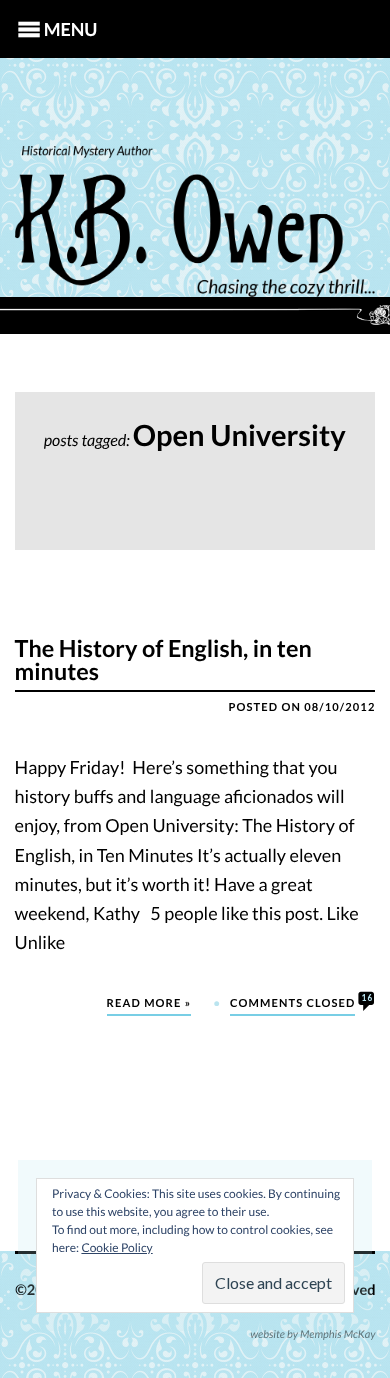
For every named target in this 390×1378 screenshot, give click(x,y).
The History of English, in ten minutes (163, 661)
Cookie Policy (116, 1247)
